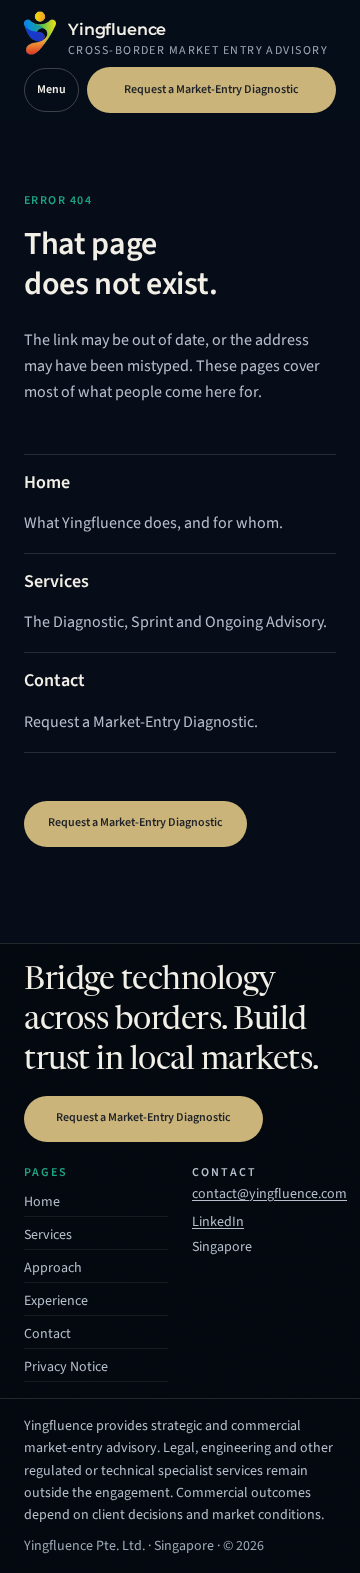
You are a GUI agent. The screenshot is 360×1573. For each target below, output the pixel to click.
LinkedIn (218, 1224)
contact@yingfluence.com (269, 1194)
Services (48, 1235)
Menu (51, 89)
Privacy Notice (66, 1367)
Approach (53, 1268)
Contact (47, 1334)
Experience (56, 1301)
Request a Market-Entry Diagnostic (211, 89)
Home (42, 1202)
